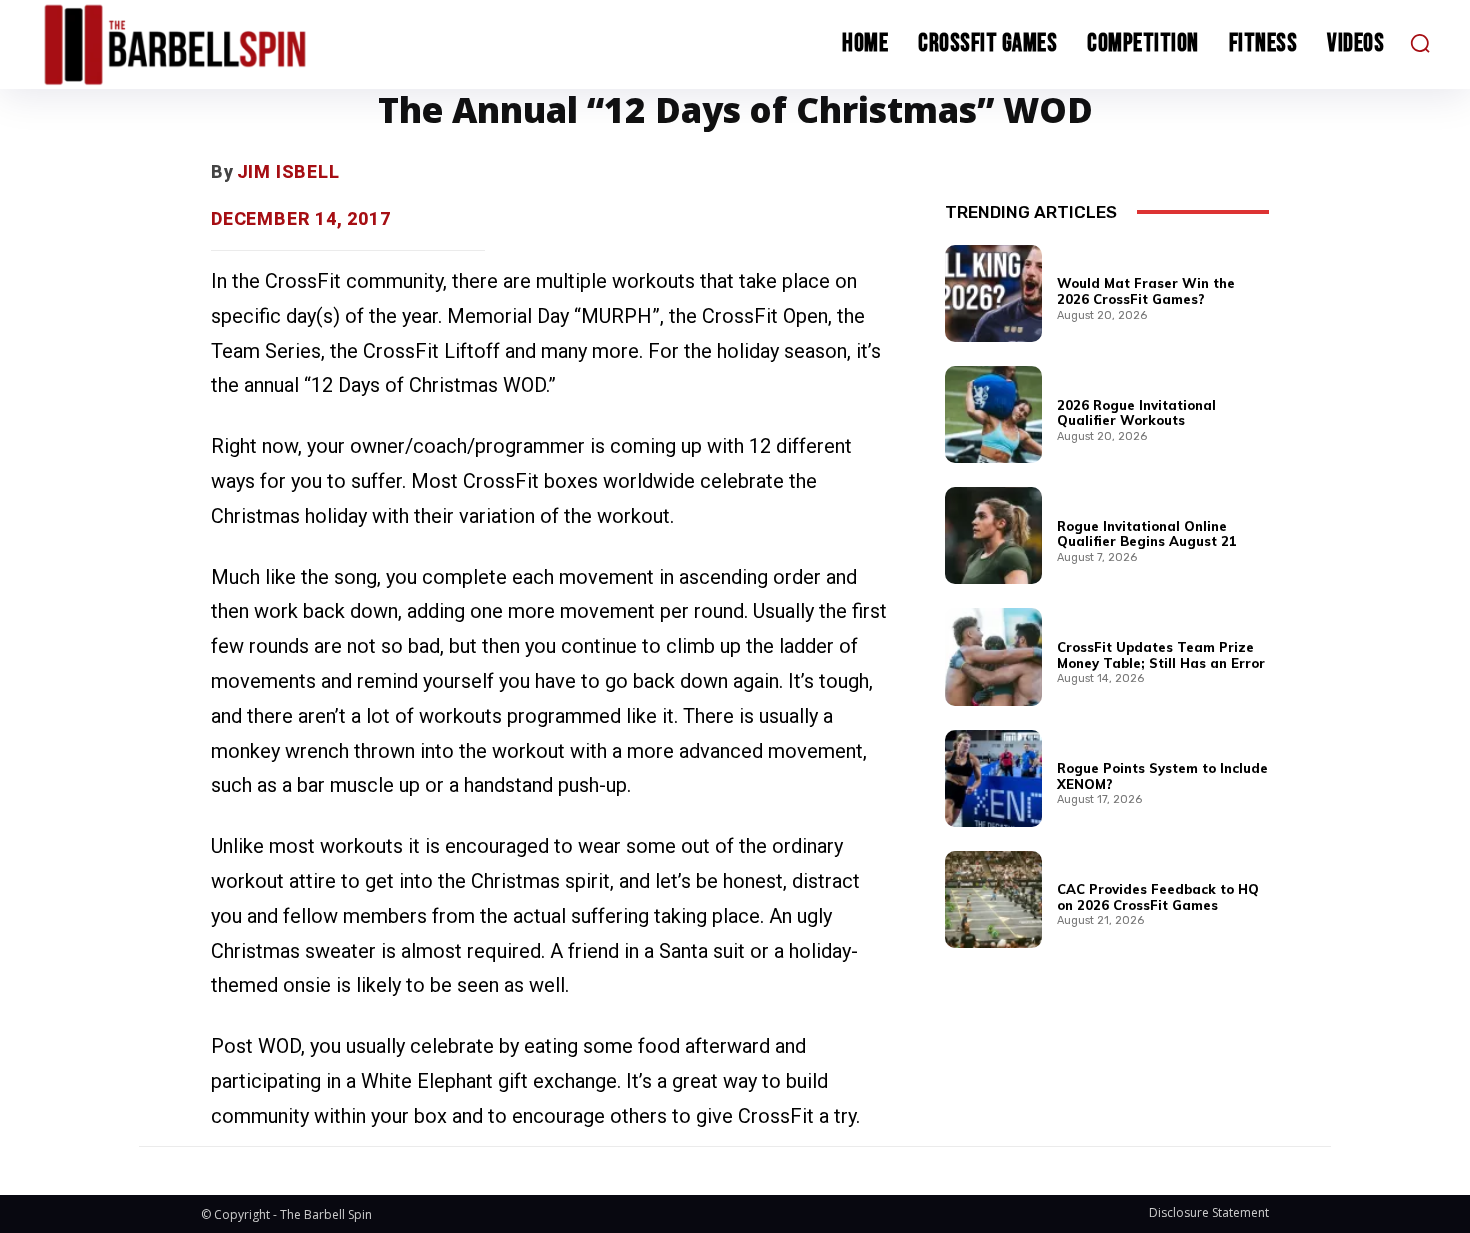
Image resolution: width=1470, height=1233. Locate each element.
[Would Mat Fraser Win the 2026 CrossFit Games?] (993, 293)
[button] (1420, 43)
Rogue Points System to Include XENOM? (1162, 776)
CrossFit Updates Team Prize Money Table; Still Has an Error (1161, 655)
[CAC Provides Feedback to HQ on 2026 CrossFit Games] (993, 899)
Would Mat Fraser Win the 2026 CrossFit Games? (1146, 291)
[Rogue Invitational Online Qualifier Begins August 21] (993, 535)
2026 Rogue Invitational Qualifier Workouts (1136, 413)
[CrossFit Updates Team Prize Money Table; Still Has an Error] (993, 656)
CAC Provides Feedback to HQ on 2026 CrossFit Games (1158, 897)
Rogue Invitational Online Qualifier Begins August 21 (1147, 534)
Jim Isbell (288, 171)
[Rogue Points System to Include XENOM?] (993, 778)
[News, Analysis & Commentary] (213, 44)
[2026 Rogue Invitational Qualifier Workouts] (993, 414)
